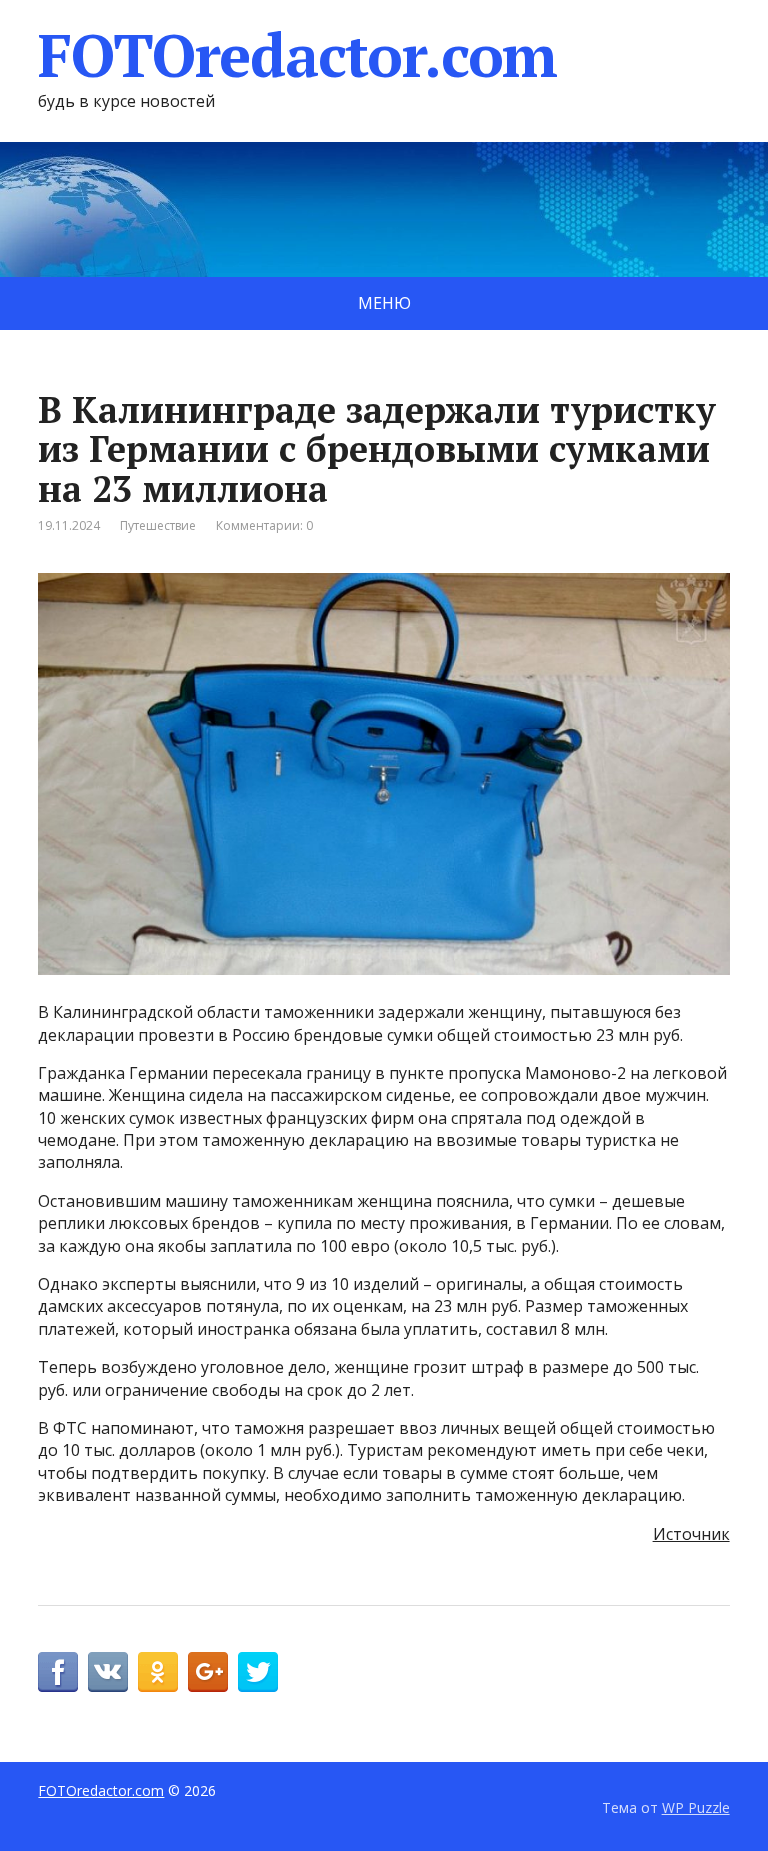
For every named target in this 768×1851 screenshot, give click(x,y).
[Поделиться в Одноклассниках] (158, 1672)
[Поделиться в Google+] (208, 1672)
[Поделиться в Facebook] (58, 1672)
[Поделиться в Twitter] (258, 1672)
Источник (691, 1534)
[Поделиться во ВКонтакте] (108, 1672)
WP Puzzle (696, 1807)
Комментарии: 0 (264, 525)
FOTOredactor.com (297, 55)
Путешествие (158, 525)
